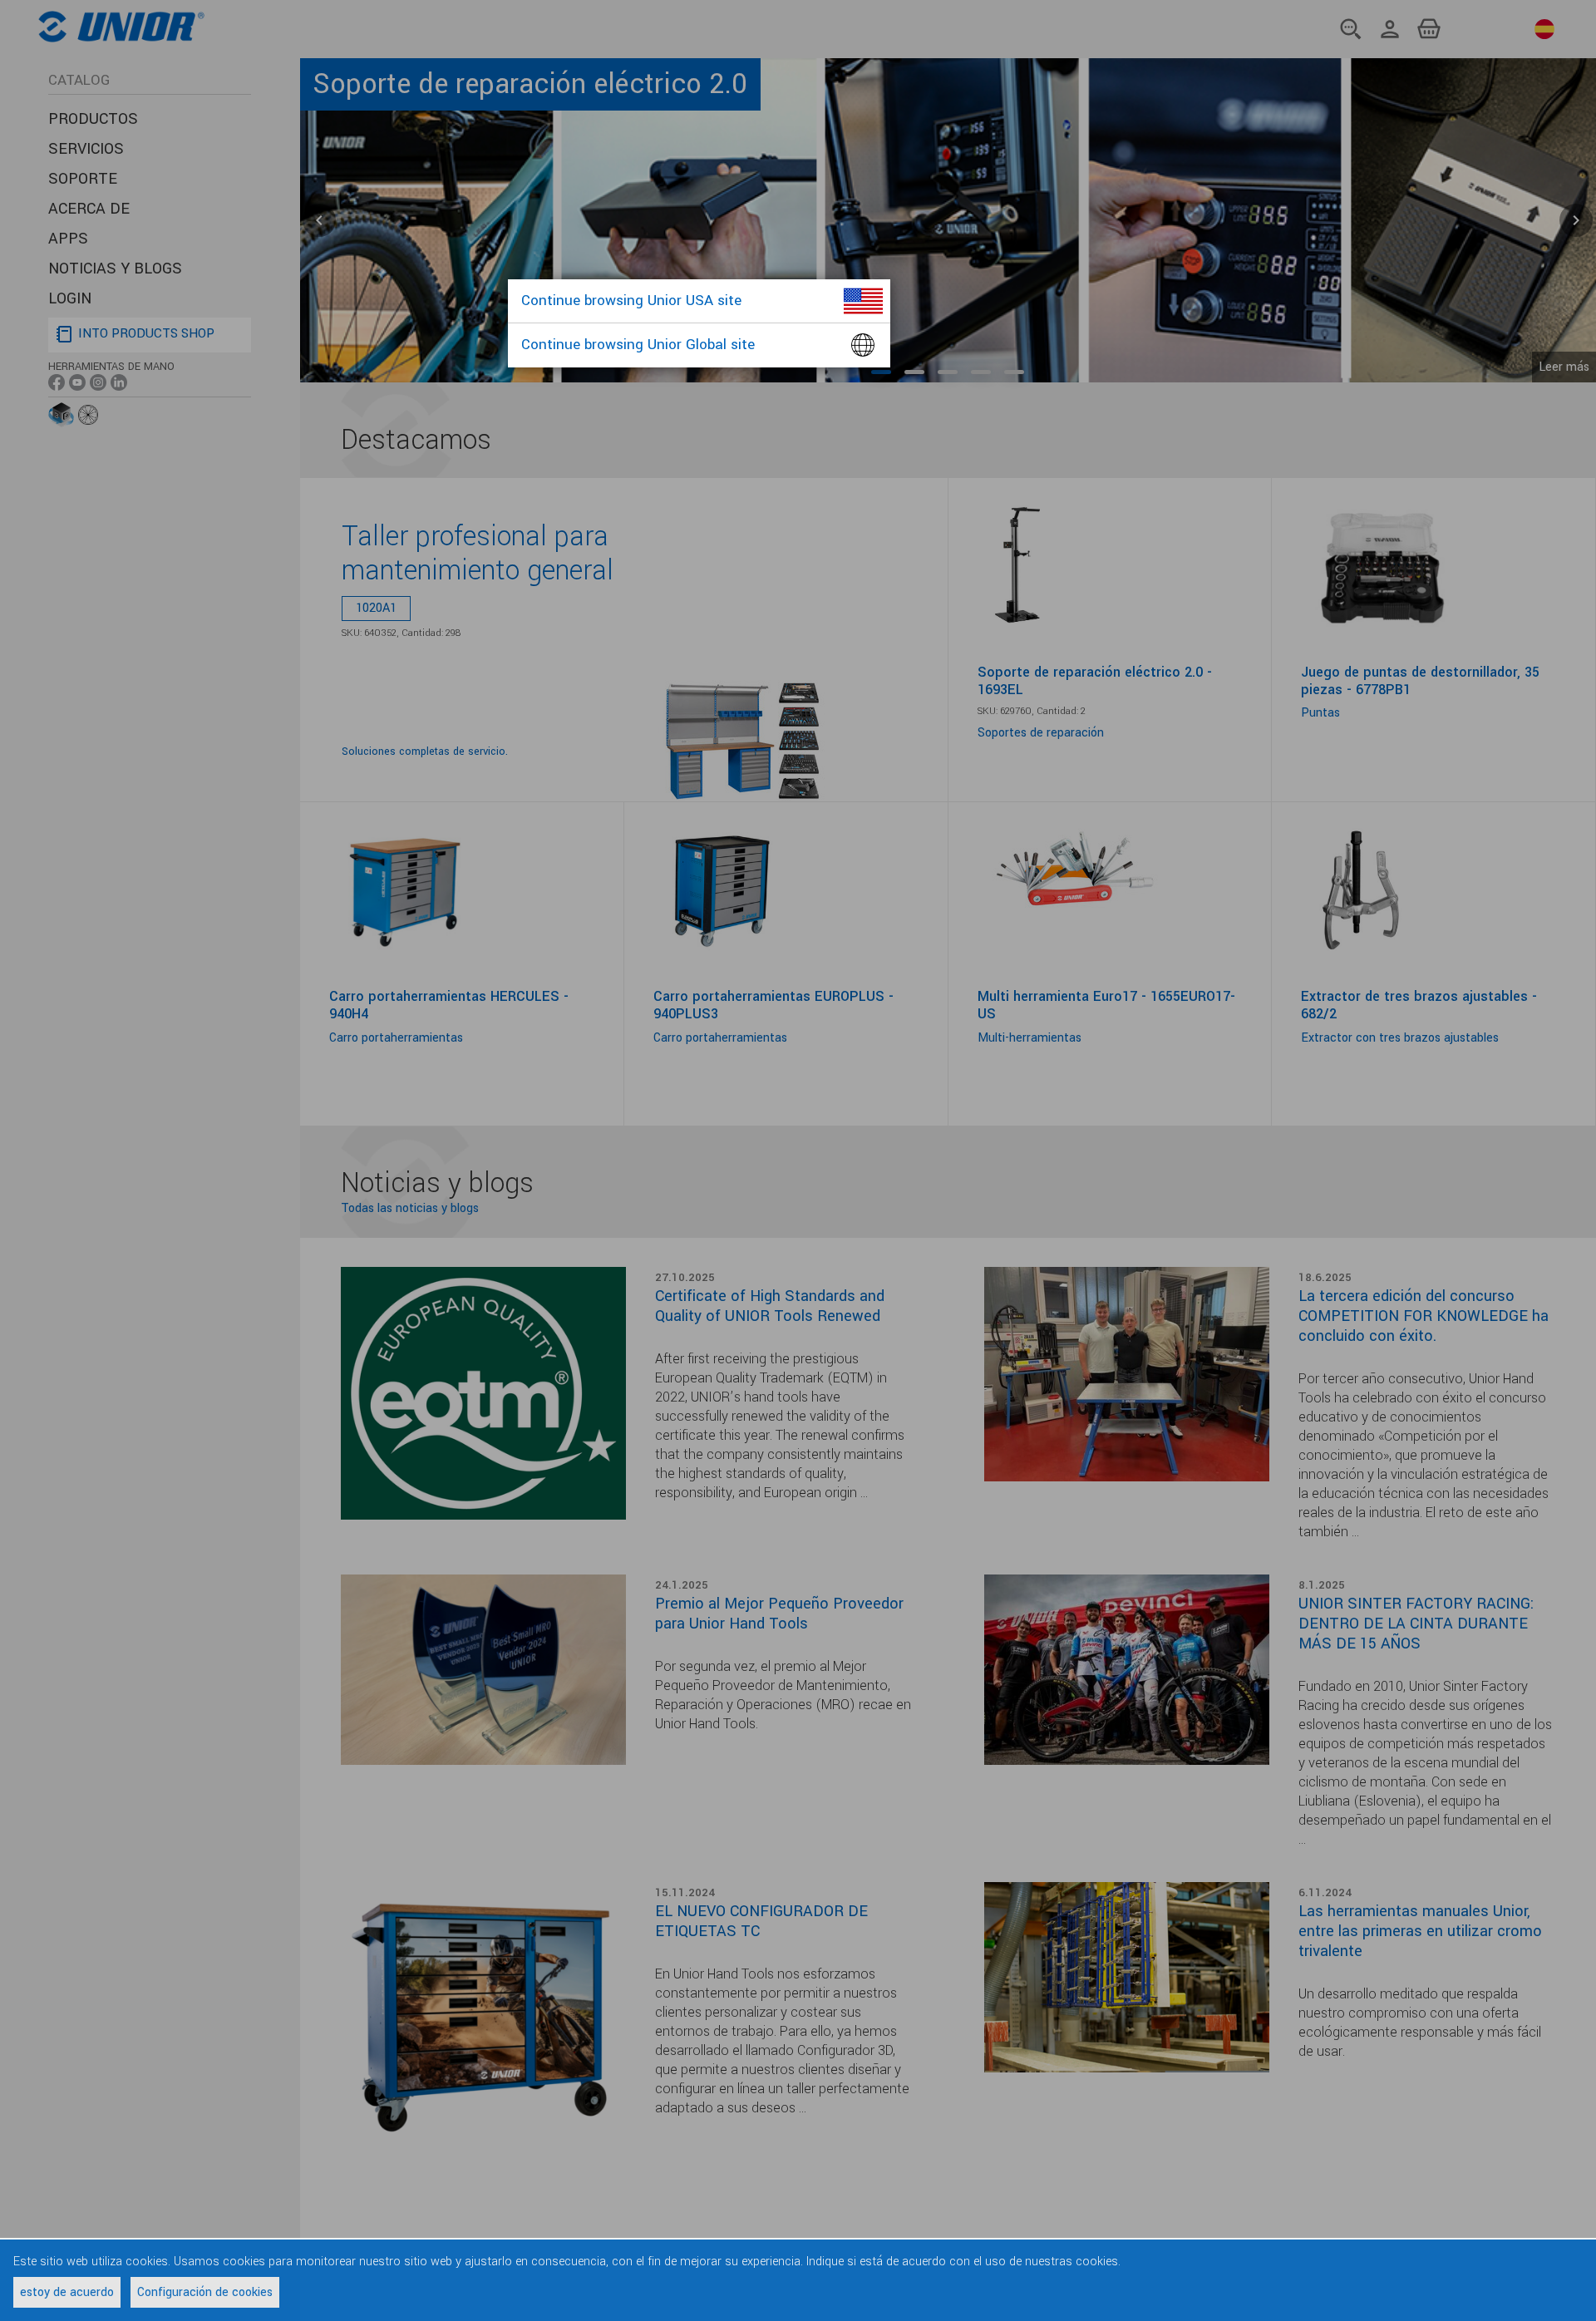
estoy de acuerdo (67, 2292)
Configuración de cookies (205, 2292)
